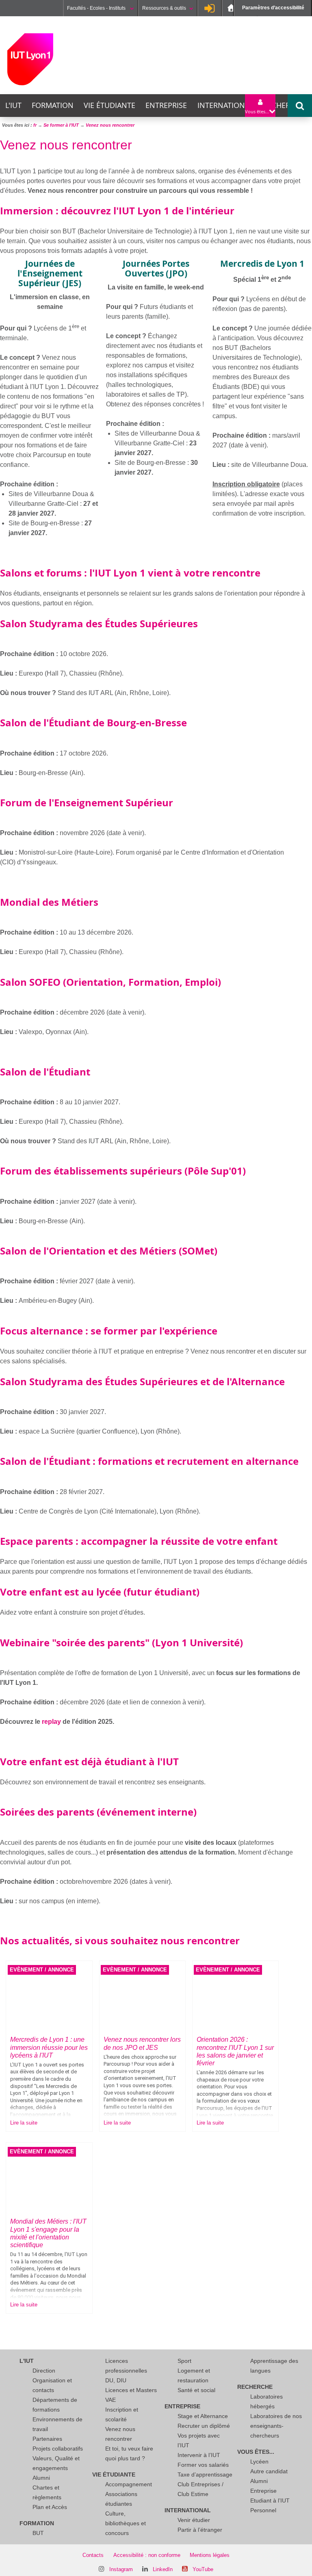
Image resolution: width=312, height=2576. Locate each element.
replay (51, 1722)
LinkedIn (163, 2569)
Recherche (284, 105)
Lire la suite (24, 2123)
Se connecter (210, 8)
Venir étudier (194, 2520)
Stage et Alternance (203, 2416)
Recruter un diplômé (204, 2426)
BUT (38, 2533)
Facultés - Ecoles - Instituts (97, 8)
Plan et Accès (50, 2507)
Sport (184, 2361)
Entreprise (166, 105)
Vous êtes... (256, 2452)
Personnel (263, 2510)
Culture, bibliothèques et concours (126, 2523)
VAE (110, 2400)
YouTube (203, 2569)
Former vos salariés (203, 2465)
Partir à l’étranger (200, 2530)
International (225, 105)
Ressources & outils (164, 8)
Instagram (121, 2569)
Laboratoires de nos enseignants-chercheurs (276, 2426)
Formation (53, 105)
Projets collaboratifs (58, 2449)
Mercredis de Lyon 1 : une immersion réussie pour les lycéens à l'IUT (49, 2047)
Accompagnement (129, 2484)
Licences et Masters (131, 2390)
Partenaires (47, 2439)
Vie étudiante (109, 105)
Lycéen (259, 2462)
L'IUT (13, 105)
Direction (44, 2371)
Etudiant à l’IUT (270, 2500)
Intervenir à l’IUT (199, 2455)
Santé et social (196, 2390)
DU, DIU (116, 2380)
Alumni (41, 2478)
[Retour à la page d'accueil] (30, 59)
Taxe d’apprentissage (205, 2475)
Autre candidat (269, 2471)
